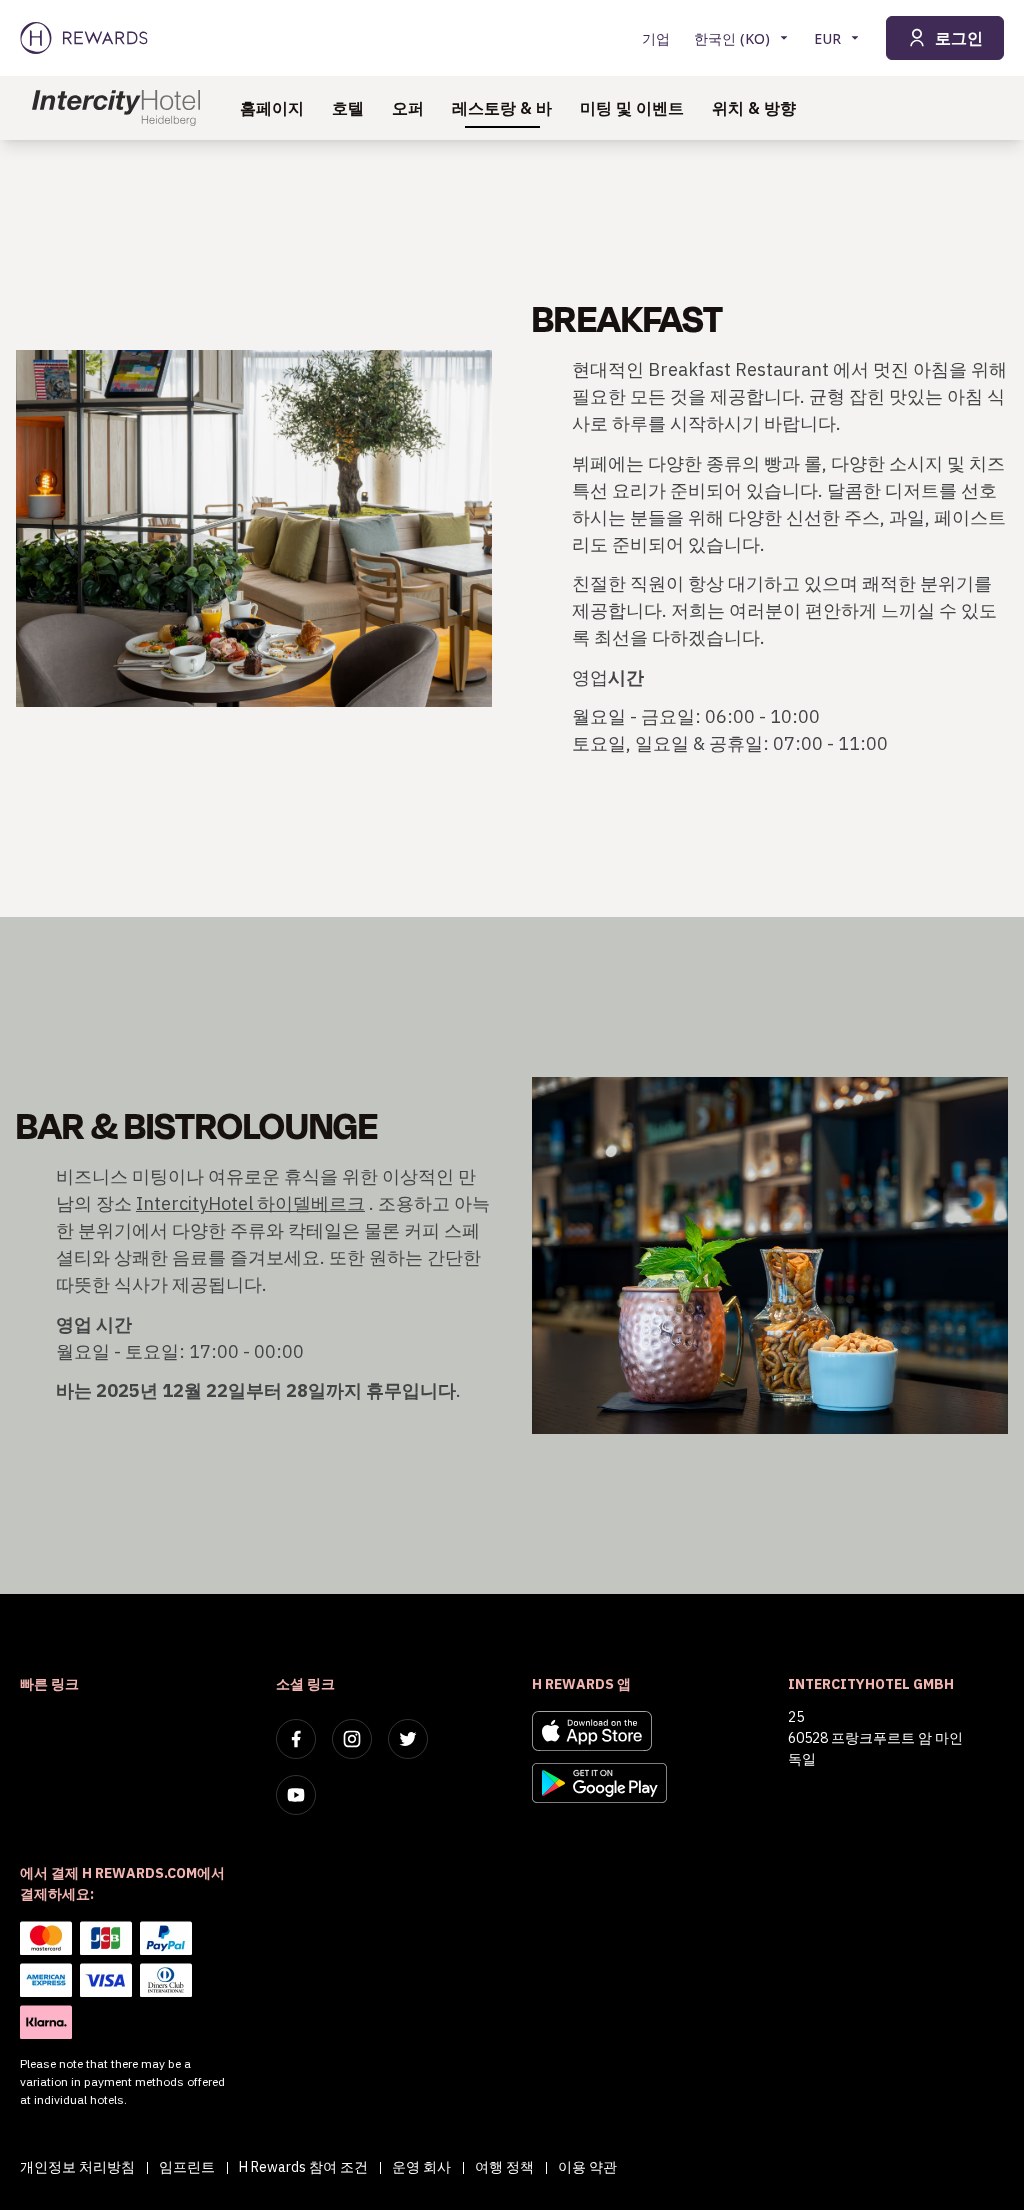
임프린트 (187, 2167)
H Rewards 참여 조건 (303, 2167)
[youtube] (296, 1795)
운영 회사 (421, 2167)
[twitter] (408, 1739)
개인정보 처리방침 (77, 2167)
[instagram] (352, 1739)
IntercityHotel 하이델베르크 (250, 1203)
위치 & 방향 (754, 108)
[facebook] (296, 1739)
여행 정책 (504, 2167)
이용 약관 (587, 2167)
